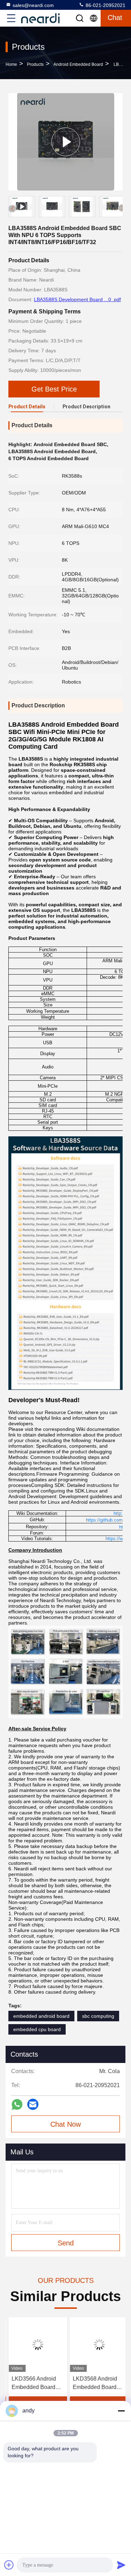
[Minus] (121, 2411)
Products (35, 64)
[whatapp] (17, 2104)
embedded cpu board (37, 2029)
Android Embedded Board (78, 64)
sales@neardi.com (33, 5)
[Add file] (9, 2565)
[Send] (121, 2565)
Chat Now (65, 2124)
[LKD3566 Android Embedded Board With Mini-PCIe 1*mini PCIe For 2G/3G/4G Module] (35, 2345)
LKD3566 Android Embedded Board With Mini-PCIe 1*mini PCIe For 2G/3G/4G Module (31, 2384)
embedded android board (41, 2016)
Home (11, 64)
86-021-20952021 (105, 5)
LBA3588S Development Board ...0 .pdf (77, 299)
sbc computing (98, 2016)
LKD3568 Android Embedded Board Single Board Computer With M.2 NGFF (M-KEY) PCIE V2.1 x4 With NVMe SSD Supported (96, 2384)
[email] (33, 2104)
